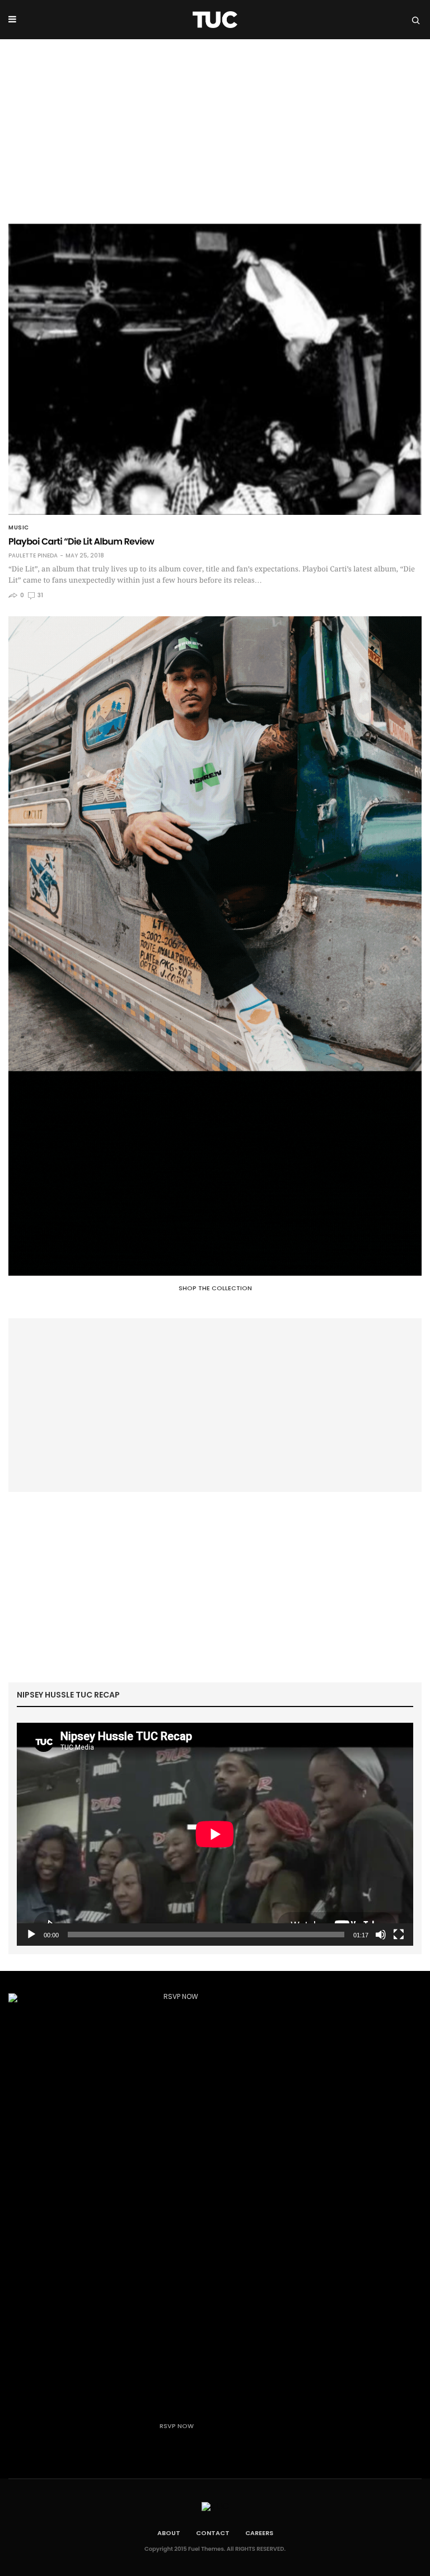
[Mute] (381, 1935)
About (169, 2533)
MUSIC (19, 528)
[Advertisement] (215, 123)
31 (40, 595)
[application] (215, 1834)
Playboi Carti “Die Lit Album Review (81, 541)
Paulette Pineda (33, 556)
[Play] (31, 1935)
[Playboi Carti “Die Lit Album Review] (215, 369)
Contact (213, 2533)
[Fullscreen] (399, 1935)
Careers (259, 2533)
